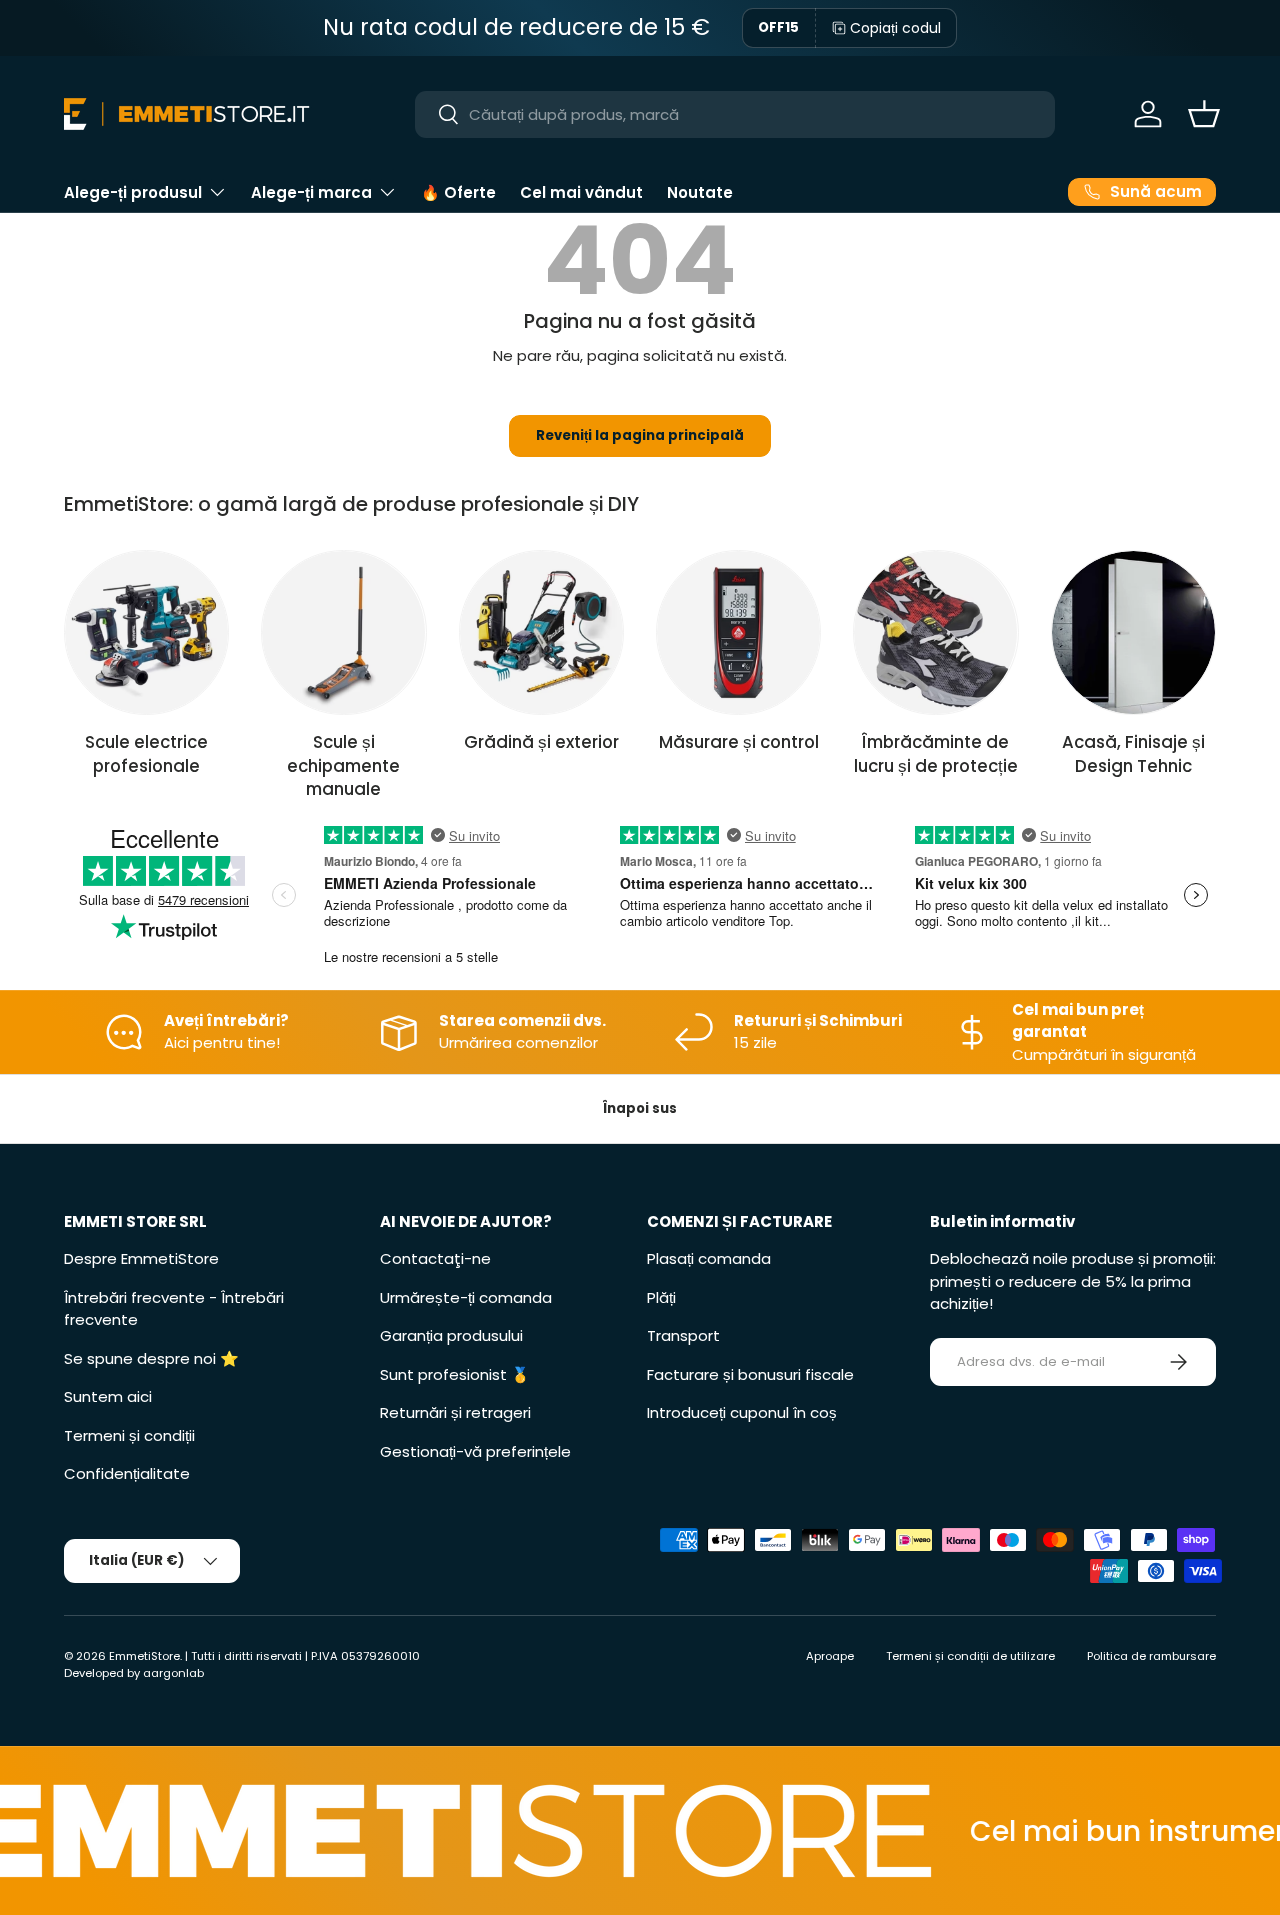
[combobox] (735, 114)
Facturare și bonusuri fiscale (750, 1374)
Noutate (700, 192)
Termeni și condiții (129, 1435)
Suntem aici (108, 1396)
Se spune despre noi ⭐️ (151, 1358)
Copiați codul (895, 28)
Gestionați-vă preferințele (475, 1451)
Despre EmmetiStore (141, 1258)
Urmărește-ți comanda (466, 1297)
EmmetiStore (144, 1656)
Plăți (661, 1297)
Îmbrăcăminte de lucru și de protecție (936, 753)
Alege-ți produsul (133, 192)
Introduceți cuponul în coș (742, 1412)
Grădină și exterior (541, 742)
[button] (1204, 114)
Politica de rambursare (1151, 1656)
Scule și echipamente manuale (343, 765)
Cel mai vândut (581, 192)
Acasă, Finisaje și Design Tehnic (1133, 753)
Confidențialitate (127, 1473)
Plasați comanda (709, 1258)
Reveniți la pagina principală (640, 435)
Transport (683, 1335)
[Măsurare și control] (738, 632)
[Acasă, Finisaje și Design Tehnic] (1133, 632)
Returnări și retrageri (455, 1412)
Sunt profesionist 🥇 (455, 1374)
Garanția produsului (451, 1335)
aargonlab (173, 1673)
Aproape (830, 1656)
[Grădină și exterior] (541, 632)
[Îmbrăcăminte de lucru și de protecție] (935, 632)
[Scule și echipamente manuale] (343, 632)
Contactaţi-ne (435, 1258)
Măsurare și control (739, 742)
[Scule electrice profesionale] (146, 632)
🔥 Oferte (458, 192)
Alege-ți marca (311, 192)
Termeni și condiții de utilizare (970, 1656)
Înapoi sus (640, 1108)
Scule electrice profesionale (146, 753)
